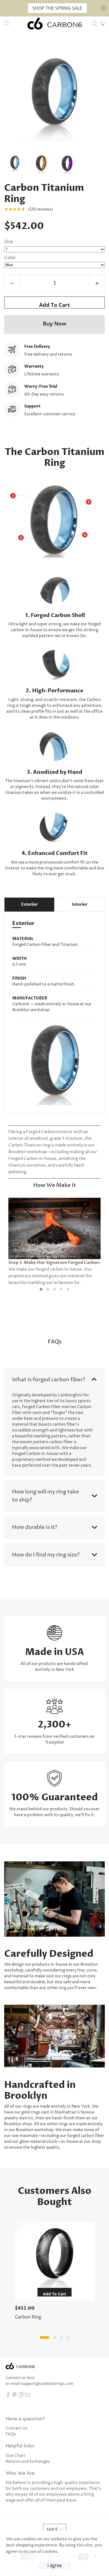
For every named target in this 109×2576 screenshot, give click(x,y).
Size (9, 242)
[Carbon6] (55, 24)
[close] (103, 8)
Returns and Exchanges (28, 2461)
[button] (41, 1289)
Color (10, 258)
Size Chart (16, 2456)
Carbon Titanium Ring (44, 193)
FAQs (11, 2434)
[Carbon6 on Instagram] (21, 2396)
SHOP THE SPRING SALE (57, 8)
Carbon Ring (28, 2317)
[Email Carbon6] (27, 2396)
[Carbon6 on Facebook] (8, 2396)
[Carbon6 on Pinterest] (15, 2396)
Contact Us (16, 2428)
